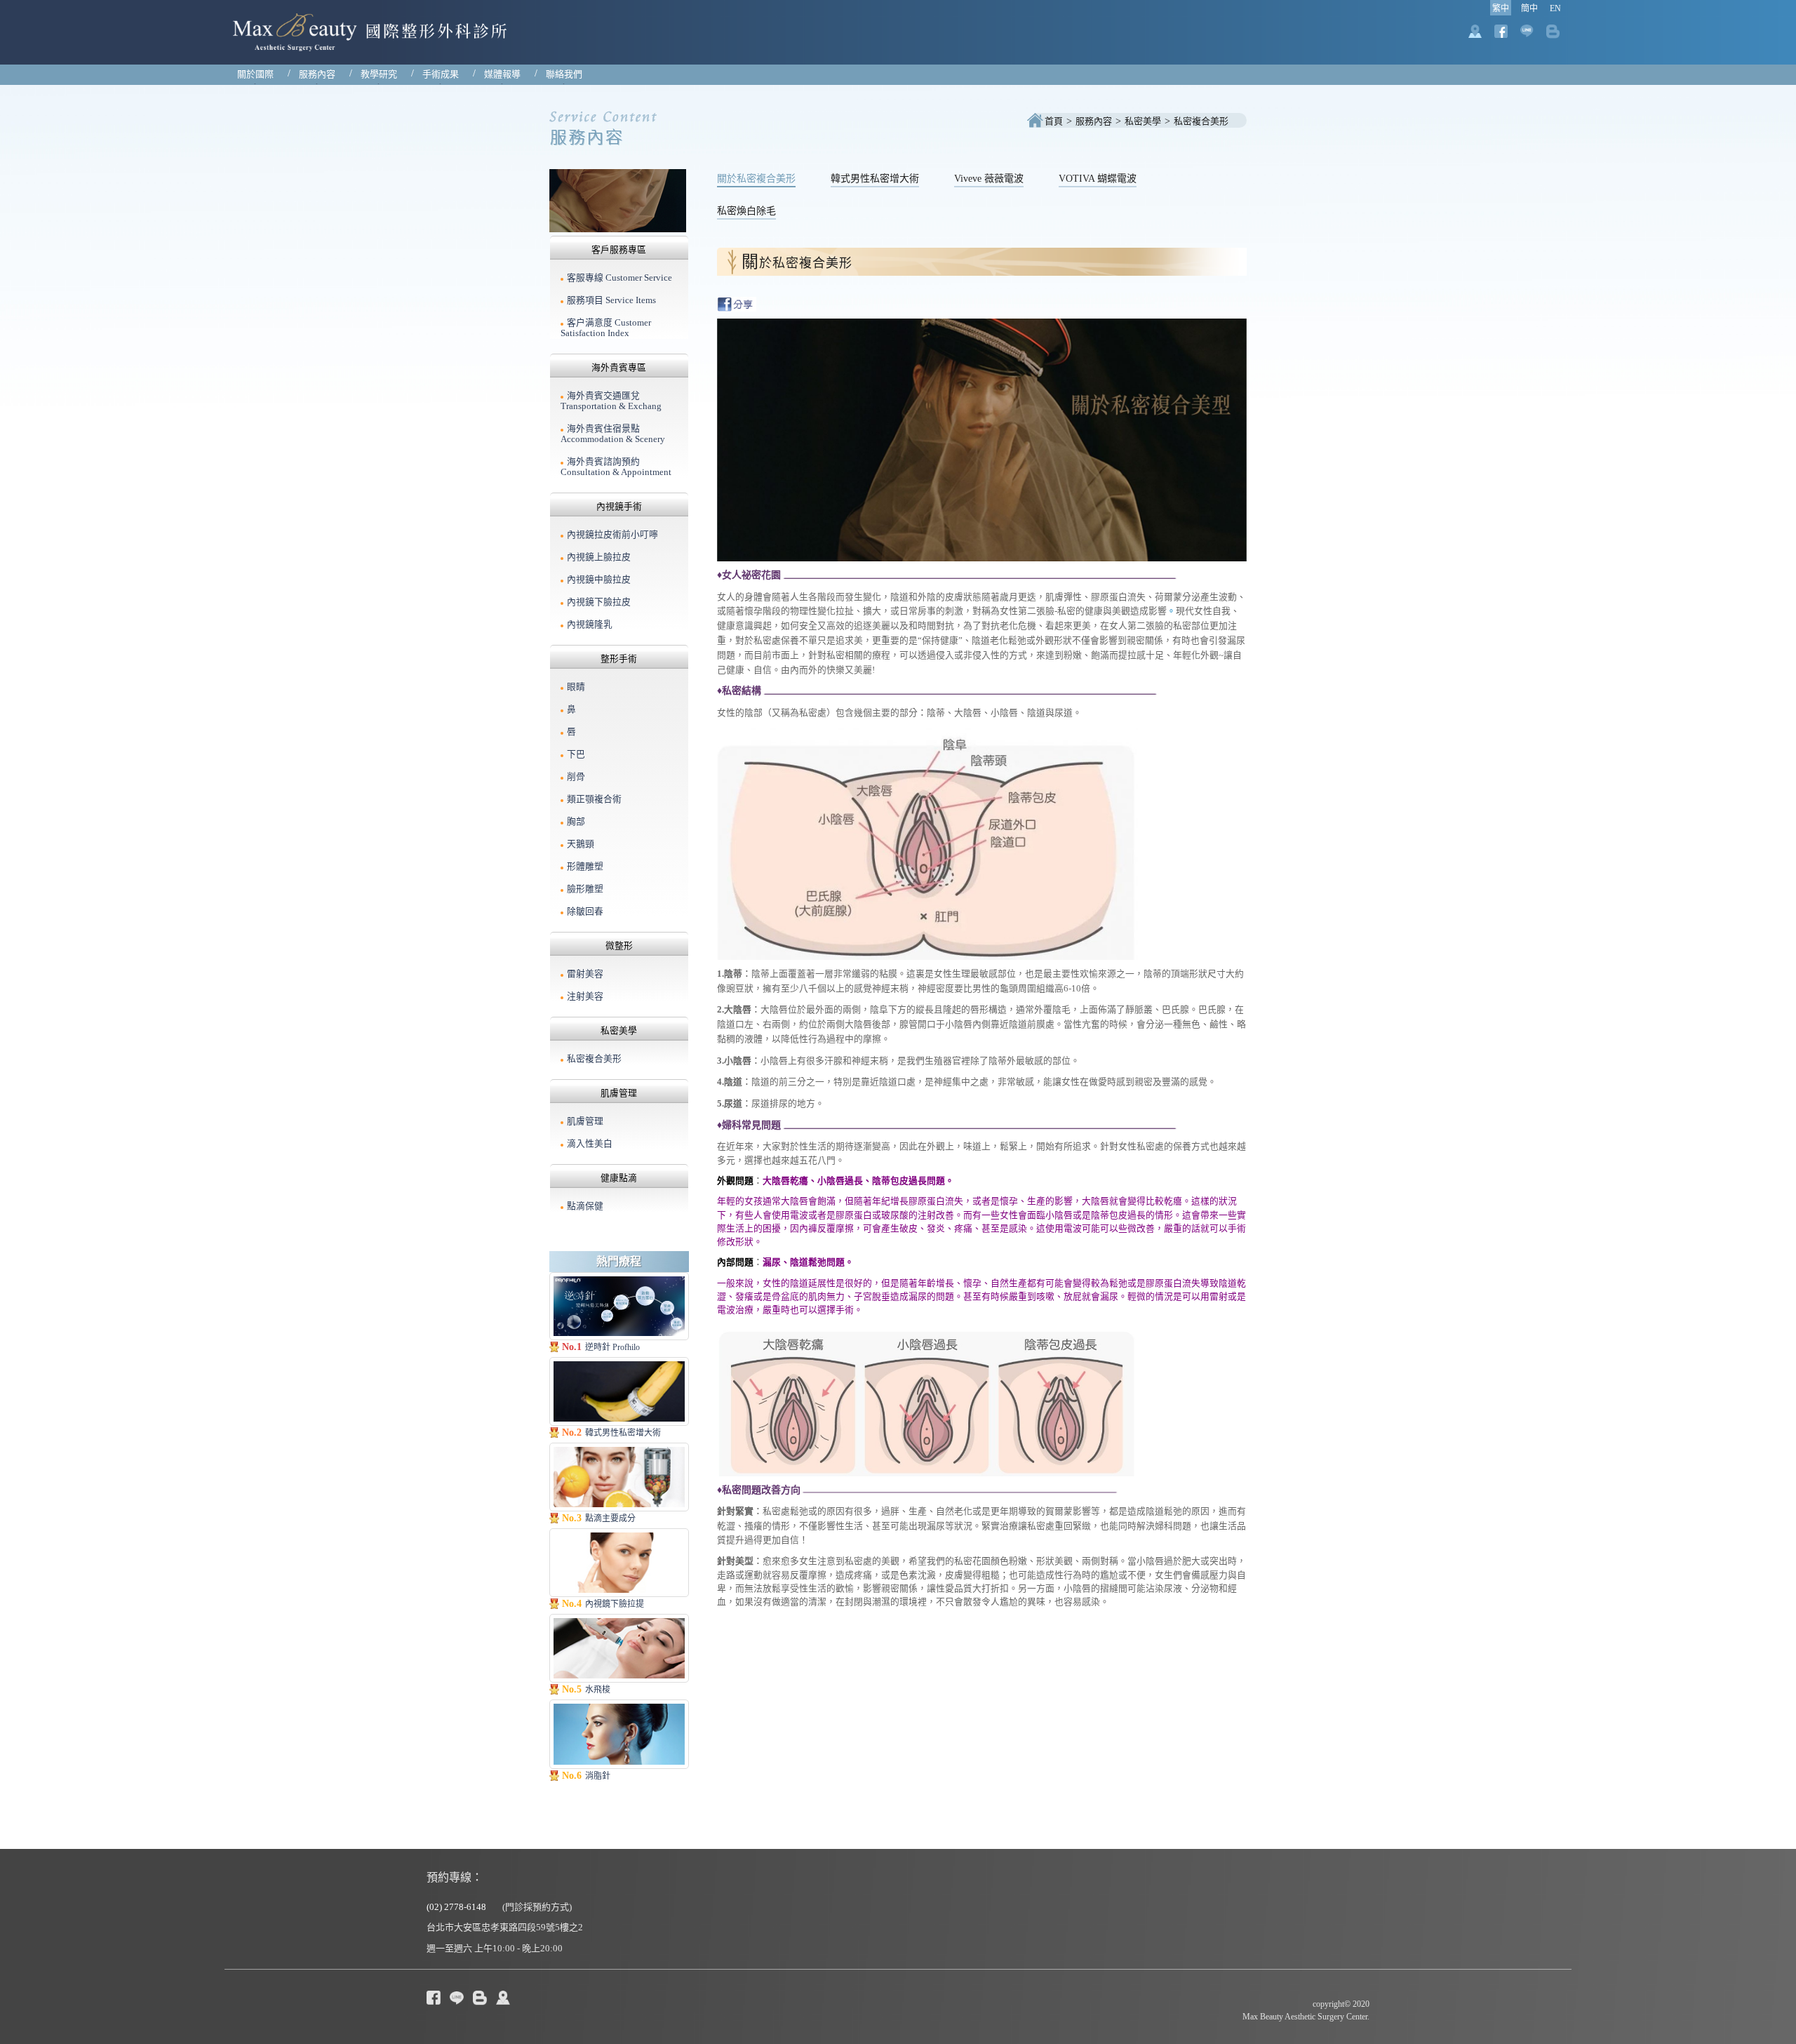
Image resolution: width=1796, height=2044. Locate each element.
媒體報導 (502, 74)
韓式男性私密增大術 (875, 179)
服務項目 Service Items (611, 300)
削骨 (576, 777)
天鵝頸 (581, 844)
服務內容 (317, 74)
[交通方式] (503, 1997)
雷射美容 (585, 974)
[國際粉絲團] (457, 1997)
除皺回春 (585, 911)
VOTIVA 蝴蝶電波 (1098, 179)
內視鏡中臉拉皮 (599, 580)
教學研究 (379, 74)
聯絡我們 (564, 74)
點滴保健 (585, 1206)
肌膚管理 (585, 1121)
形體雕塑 (585, 867)
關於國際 (255, 74)
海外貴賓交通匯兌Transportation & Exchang (611, 401)
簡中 (1529, 8)
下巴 (576, 754)
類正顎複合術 (594, 799)
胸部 (576, 822)
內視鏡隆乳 (590, 624)
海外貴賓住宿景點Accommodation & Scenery (613, 434)
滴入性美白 (590, 1144)
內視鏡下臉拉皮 (599, 602)
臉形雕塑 (585, 889)
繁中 (1501, 8)
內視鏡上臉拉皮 (599, 557)
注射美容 (585, 996)
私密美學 (1143, 121)
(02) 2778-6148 (456, 1907)
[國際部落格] (434, 1997)
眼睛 (576, 687)
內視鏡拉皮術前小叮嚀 (612, 535)
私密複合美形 (1201, 121)
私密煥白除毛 (746, 211)
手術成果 (441, 74)
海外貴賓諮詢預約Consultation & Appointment (616, 467)
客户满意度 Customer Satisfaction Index (606, 328)
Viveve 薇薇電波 (989, 179)
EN (1555, 8)
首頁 (1054, 121)
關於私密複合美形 (756, 179)
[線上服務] (480, 1997)
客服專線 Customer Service (619, 278)
